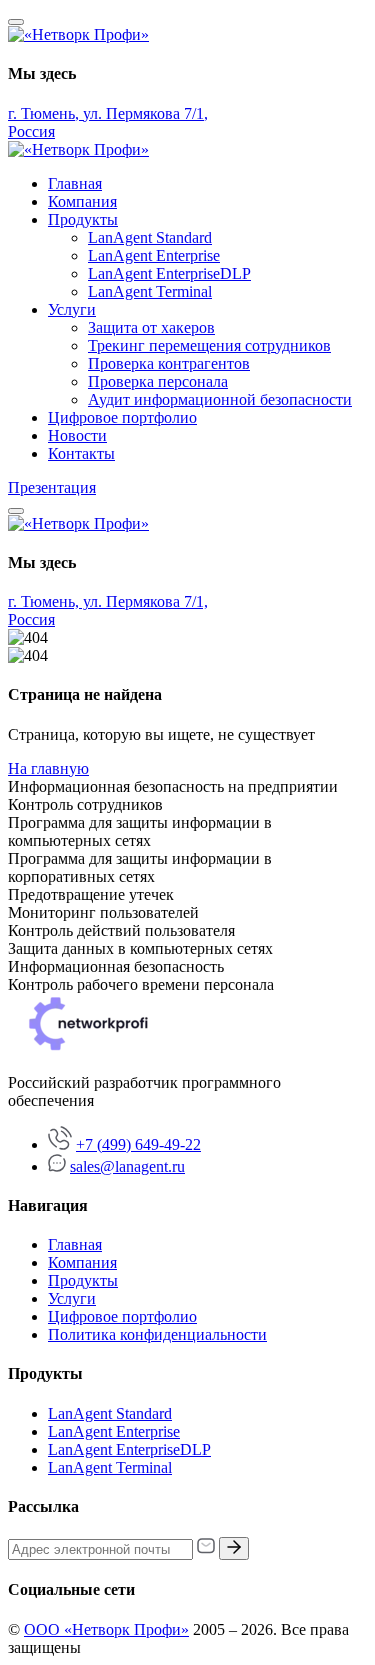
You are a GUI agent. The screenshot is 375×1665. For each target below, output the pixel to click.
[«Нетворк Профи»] (78, 34)
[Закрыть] (16, 22)
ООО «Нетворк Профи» (106, 1629)
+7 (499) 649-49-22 (138, 1144)
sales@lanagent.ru (127, 1166)
